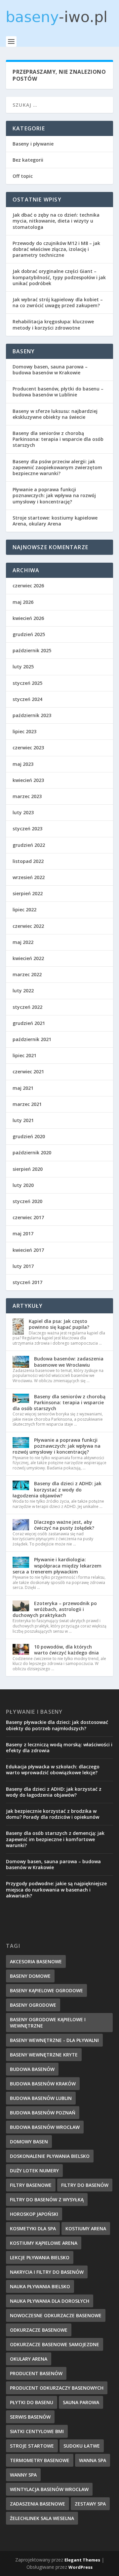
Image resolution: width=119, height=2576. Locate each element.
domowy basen (29, 2142)
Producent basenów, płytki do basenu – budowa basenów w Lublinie (58, 392)
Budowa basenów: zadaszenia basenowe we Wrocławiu (69, 1362)
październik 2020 (32, 1153)
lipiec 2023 (24, 731)
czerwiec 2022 (28, 926)
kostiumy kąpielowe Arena (44, 2243)
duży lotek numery (34, 2171)
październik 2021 (32, 1039)
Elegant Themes (82, 2560)
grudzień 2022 (29, 845)
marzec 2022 (27, 974)
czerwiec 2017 (28, 1217)
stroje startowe (32, 2446)
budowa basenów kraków (43, 2084)
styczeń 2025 (27, 683)
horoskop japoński (34, 2214)
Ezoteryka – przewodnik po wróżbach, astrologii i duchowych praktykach (55, 1609)
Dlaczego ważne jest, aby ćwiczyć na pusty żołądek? (64, 1525)
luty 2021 (23, 1120)
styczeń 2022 (27, 1007)
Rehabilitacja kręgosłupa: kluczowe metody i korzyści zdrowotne (53, 324)
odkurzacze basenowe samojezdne (55, 2344)
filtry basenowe (31, 2185)
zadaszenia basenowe (38, 2504)
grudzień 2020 (29, 1136)
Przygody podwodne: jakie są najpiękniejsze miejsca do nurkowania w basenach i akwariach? (56, 1889)
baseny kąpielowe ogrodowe (46, 1990)
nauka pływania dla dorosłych (50, 2301)
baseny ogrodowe (33, 2005)
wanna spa (93, 2460)
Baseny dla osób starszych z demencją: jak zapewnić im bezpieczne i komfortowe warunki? (55, 1839)
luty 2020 (23, 1185)
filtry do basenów (85, 2185)
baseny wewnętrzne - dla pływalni (54, 2040)
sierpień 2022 (28, 893)
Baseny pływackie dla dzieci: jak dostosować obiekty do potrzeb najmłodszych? (57, 1725)
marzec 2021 (27, 1104)
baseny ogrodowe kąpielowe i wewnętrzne (48, 2023)
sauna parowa (81, 2402)
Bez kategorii (28, 160)
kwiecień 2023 (28, 780)
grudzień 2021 (29, 1023)
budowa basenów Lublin (41, 2098)
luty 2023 (23, 812)
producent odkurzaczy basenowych (57, 2388)
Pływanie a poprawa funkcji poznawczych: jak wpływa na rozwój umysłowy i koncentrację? (54, 495)
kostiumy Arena (86, 2228)
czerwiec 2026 (28, 586)
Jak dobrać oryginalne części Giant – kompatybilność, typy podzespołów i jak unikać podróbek (59, 277)
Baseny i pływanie (33, 144)
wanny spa (23, 2475)
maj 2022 (23, 942)
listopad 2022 (28, 861)
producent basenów (36, 2373)
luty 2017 (23, 1266)
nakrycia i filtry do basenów (47, 2272)
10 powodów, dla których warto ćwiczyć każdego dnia (66, 1650)
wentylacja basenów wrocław (49, 2489)
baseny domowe (30, 1976)
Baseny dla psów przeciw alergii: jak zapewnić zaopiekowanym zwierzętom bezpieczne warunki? (57, 467)
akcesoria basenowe (36, 1961)
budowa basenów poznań (43, 2113)
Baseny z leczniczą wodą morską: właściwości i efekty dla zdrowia (59, 1747)
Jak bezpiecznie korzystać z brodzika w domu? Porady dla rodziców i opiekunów (53, 1814)
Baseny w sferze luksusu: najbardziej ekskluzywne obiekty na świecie (55, 414)
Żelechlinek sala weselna (42, 2518)
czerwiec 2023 (28, 748)
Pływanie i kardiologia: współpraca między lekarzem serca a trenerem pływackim (57, 1565)
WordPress (80, 2567)
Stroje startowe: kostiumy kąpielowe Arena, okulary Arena (55, 521)
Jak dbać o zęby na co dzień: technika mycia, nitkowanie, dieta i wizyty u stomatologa (56, 221)
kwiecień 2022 (28, 958)
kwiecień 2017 (28, 1250)
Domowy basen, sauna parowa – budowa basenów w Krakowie (50, 370)
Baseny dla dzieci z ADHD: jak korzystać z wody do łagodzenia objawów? (57, 1489)
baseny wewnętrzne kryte (44, 2055)
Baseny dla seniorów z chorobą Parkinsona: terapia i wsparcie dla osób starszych (58, 439)
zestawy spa (90, 2504)
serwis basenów (30, 2417)
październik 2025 (32, 650)
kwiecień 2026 (28, 618)
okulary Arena (29, 2359)
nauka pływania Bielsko (40, 2286)
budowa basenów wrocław (45, 2127)
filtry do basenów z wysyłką (47, 2200)
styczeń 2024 (27, 699)
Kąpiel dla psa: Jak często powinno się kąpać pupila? (59, 1324)
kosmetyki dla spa (33, 2228)
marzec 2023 (27, 796)
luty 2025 (23, 667)
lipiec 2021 (24, 1055)
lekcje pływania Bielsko (40, 2257)
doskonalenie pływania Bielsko (50, 2156)
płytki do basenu (32, 2402)
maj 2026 (23, 602)
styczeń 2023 (27, 829)
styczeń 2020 (27, 1201)
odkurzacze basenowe (39, 2330)
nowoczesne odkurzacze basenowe (56, 2315)
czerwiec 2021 (28, 1072)
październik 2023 (32, 715)
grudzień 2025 (29, 634)
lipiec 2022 (24, 910)
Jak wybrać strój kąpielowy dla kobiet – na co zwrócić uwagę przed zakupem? (58, 302)
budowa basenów (32, 2069)
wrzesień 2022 (29, 877)
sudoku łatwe (82, 2446)
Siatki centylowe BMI (37, 2431)
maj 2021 (23, 1088)
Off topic (23, 176)
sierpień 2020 (28, 1169)
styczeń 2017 (27, 1282)
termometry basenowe (40, 2460)
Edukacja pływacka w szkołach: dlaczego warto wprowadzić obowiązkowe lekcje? (53, 1770)
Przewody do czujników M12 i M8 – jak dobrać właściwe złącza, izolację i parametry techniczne (56, 249)
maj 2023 (23, 764)
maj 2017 (23, 1234)
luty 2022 (23, 991)
